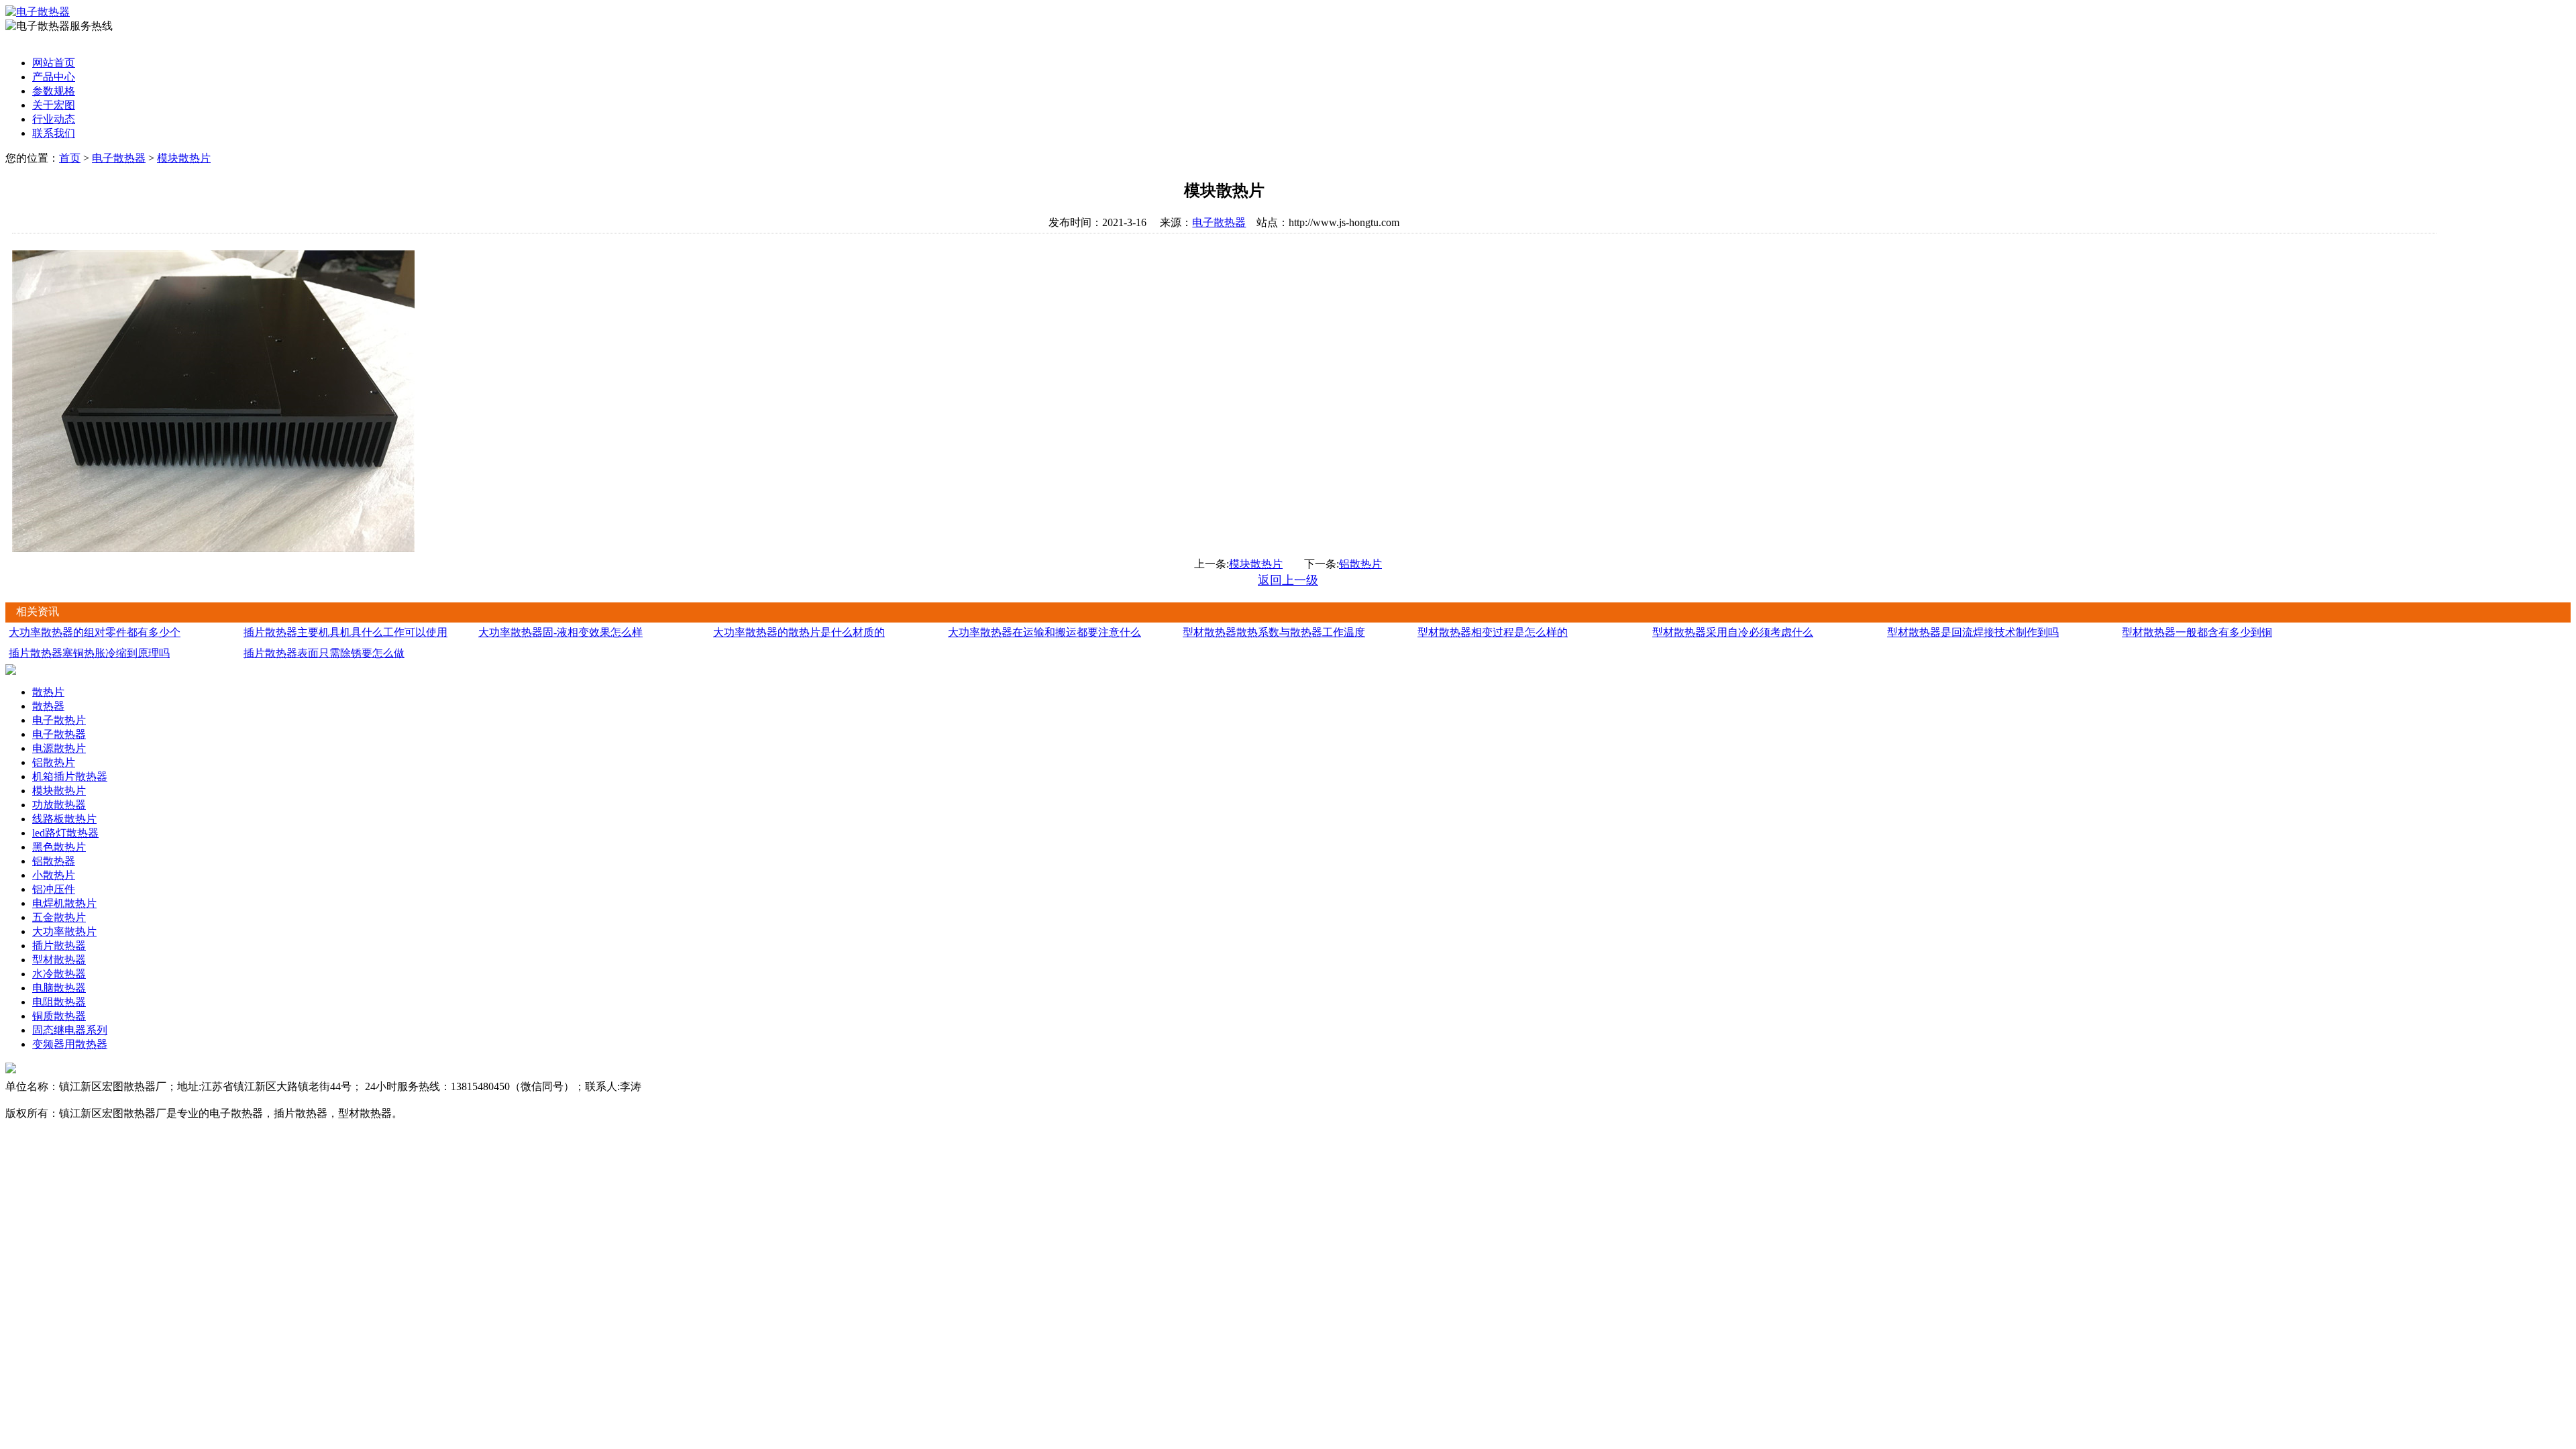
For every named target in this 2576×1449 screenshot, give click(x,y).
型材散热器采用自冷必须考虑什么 (1733, 632)
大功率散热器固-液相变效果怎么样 (560, 632)
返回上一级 (1288, 580)
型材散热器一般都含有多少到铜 (2197, 632)
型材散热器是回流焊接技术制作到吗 (1973, 632)
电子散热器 (119, 158)
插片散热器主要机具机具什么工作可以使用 (345, 632)
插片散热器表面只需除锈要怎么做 (324, 653)
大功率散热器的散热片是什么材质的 (799, 632)
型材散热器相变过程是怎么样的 (1493, 632)
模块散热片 (184, 158)
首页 (70, 158)
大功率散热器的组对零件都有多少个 (95, 632)
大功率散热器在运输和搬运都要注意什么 (1044, 632)
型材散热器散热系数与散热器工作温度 (1274, 632)
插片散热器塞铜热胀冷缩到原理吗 (89, 653)
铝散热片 (1360, 564)
